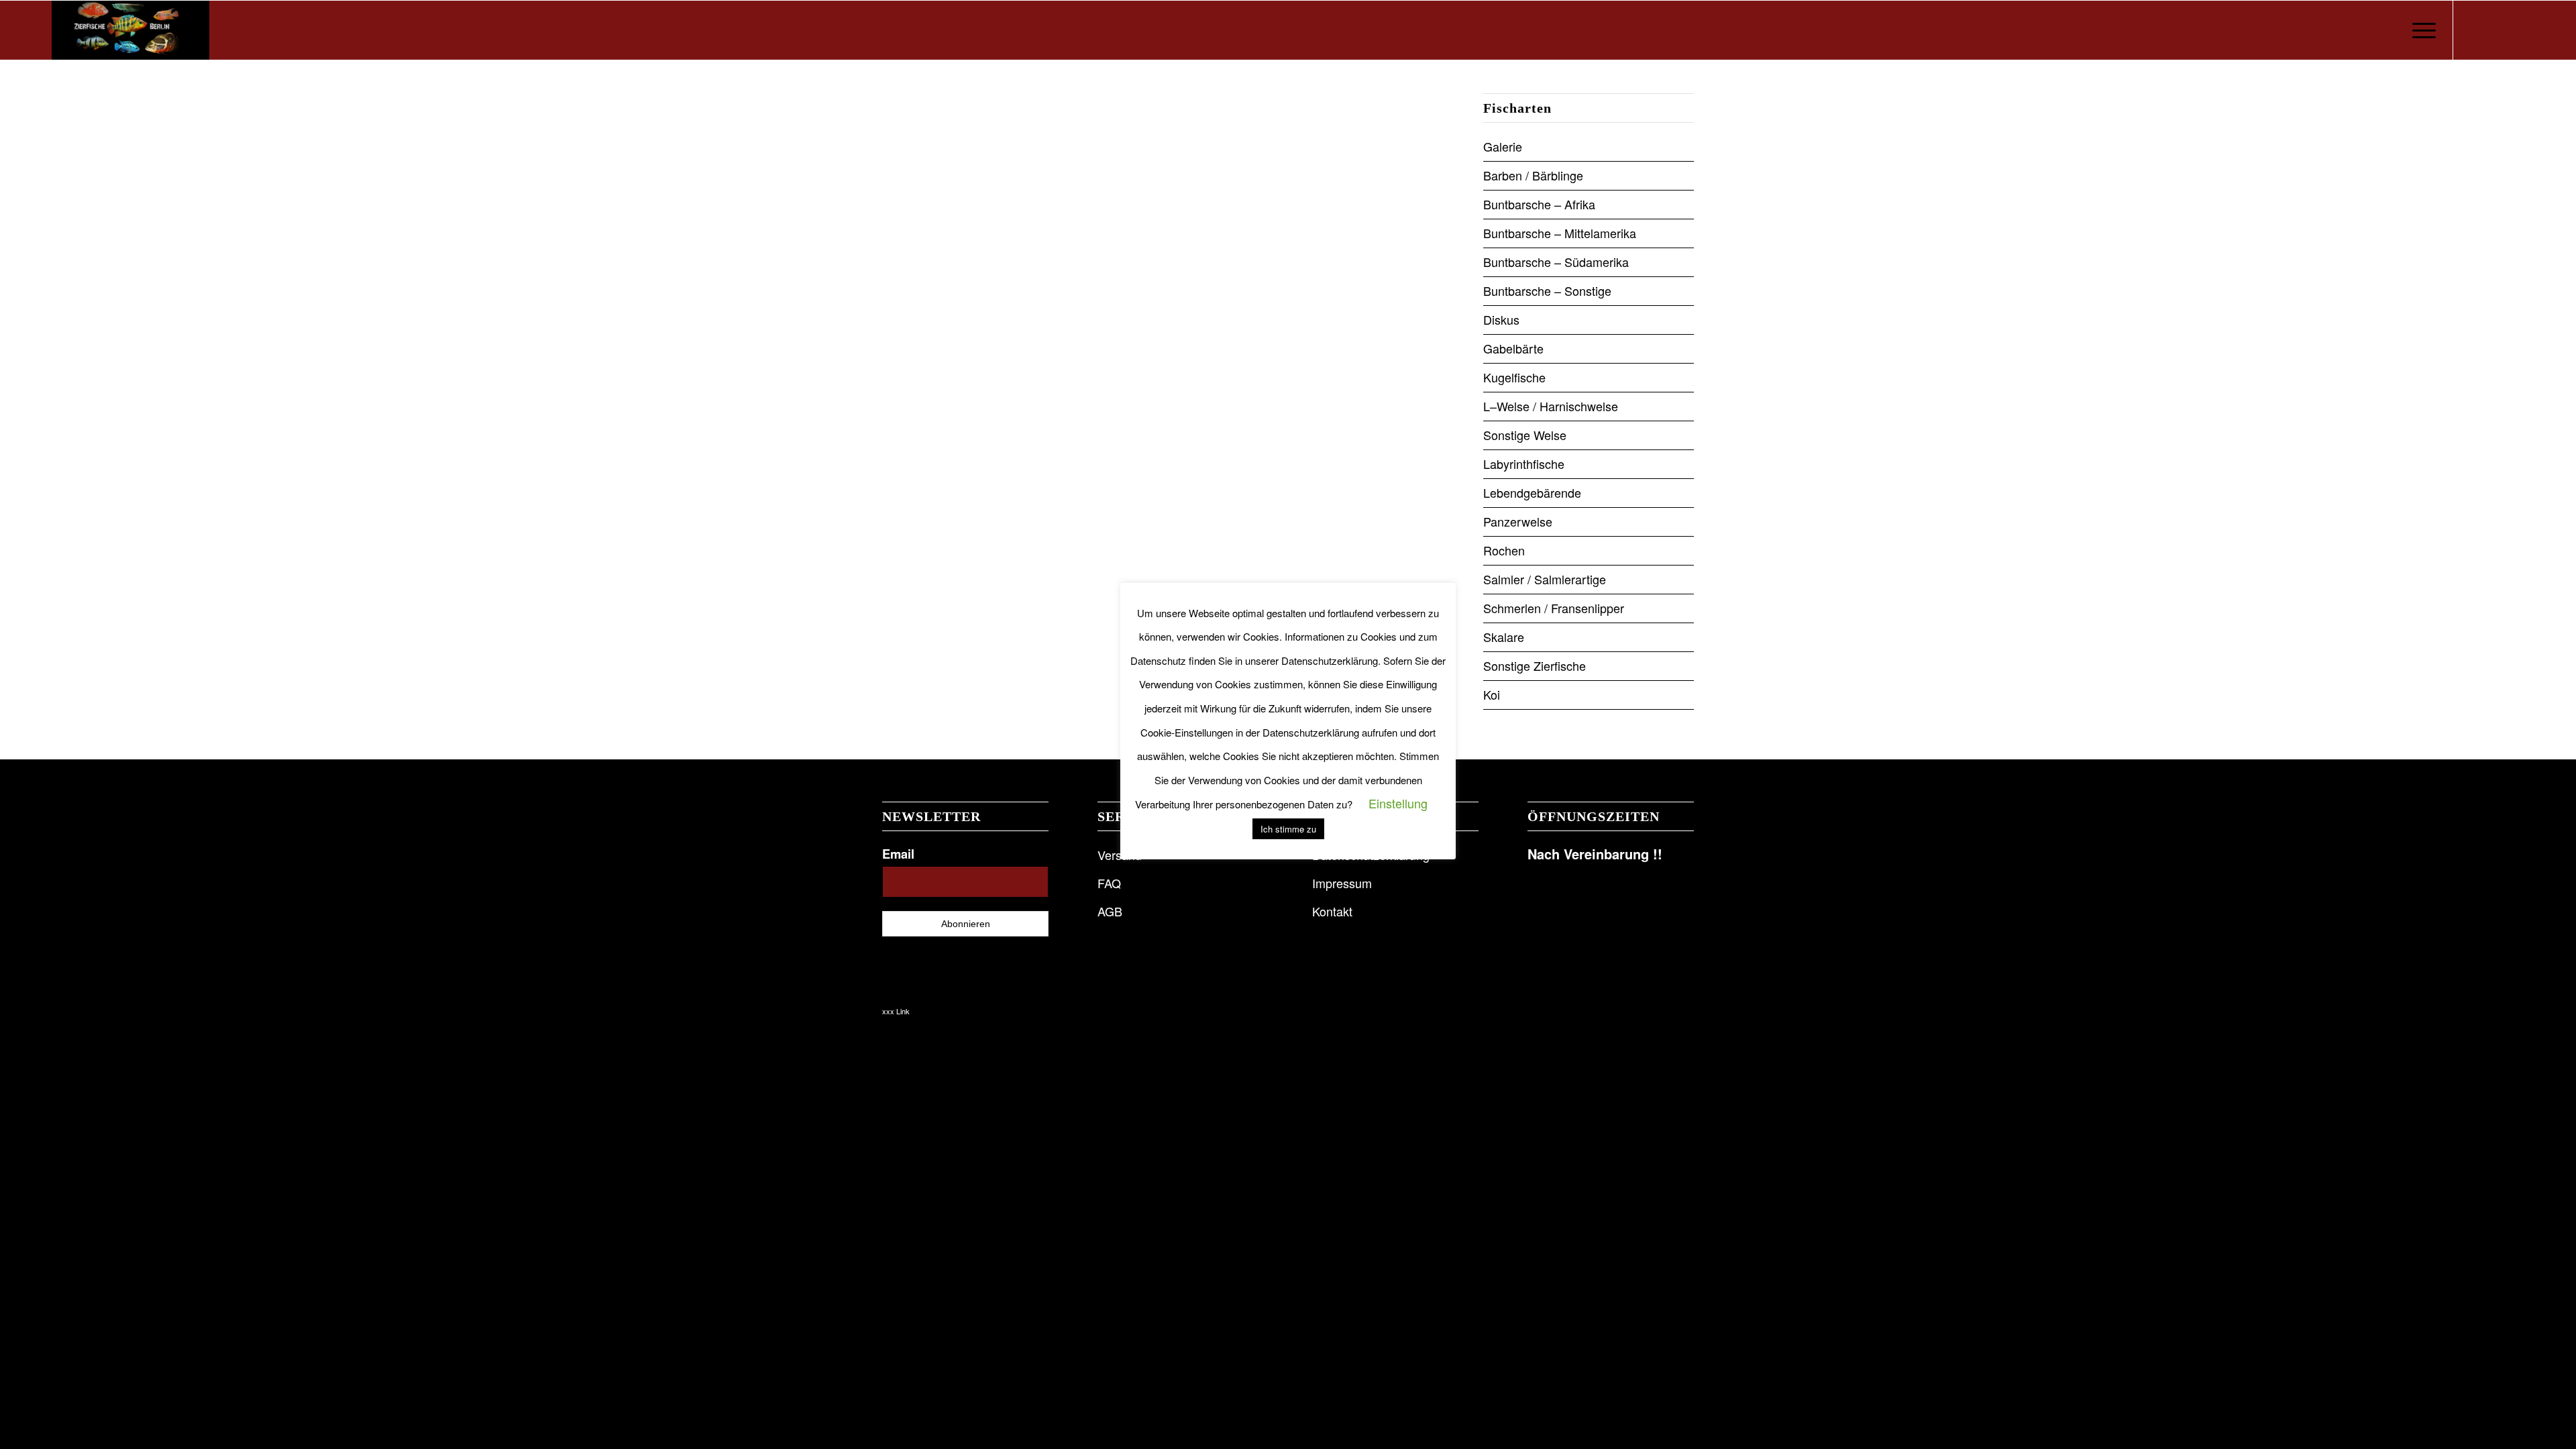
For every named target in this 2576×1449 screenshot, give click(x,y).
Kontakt (1332, 911)
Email (898, 854)
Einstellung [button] (1398, 803)
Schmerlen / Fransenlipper (1554, 608)
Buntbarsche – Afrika (1539, 204)
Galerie (1503, 146)
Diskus (1501, 319)
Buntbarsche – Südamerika (1556, 262)
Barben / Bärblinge (1533, 175)
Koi (1492, 694)
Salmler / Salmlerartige (1545, 579)
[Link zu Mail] (2514, 30)
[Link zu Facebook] (2474, 30)
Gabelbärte (1513, 348)
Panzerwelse (1518, 521)
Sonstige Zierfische (1535, 665)
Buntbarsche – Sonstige (1547, 290)
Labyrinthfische (1524, 464)
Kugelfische (1514, 377)
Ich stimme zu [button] (1288, 829)
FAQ (1109, 883)
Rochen (1504, 550)
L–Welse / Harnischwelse (1551, 406)
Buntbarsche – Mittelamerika (1560, 233)
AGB (1110, 911)
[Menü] (2420, 30)
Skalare (1504, 637)
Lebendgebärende (1532, 492)
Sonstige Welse (1525, 435)
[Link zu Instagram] (2494, 30)
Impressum (1342, 883)
